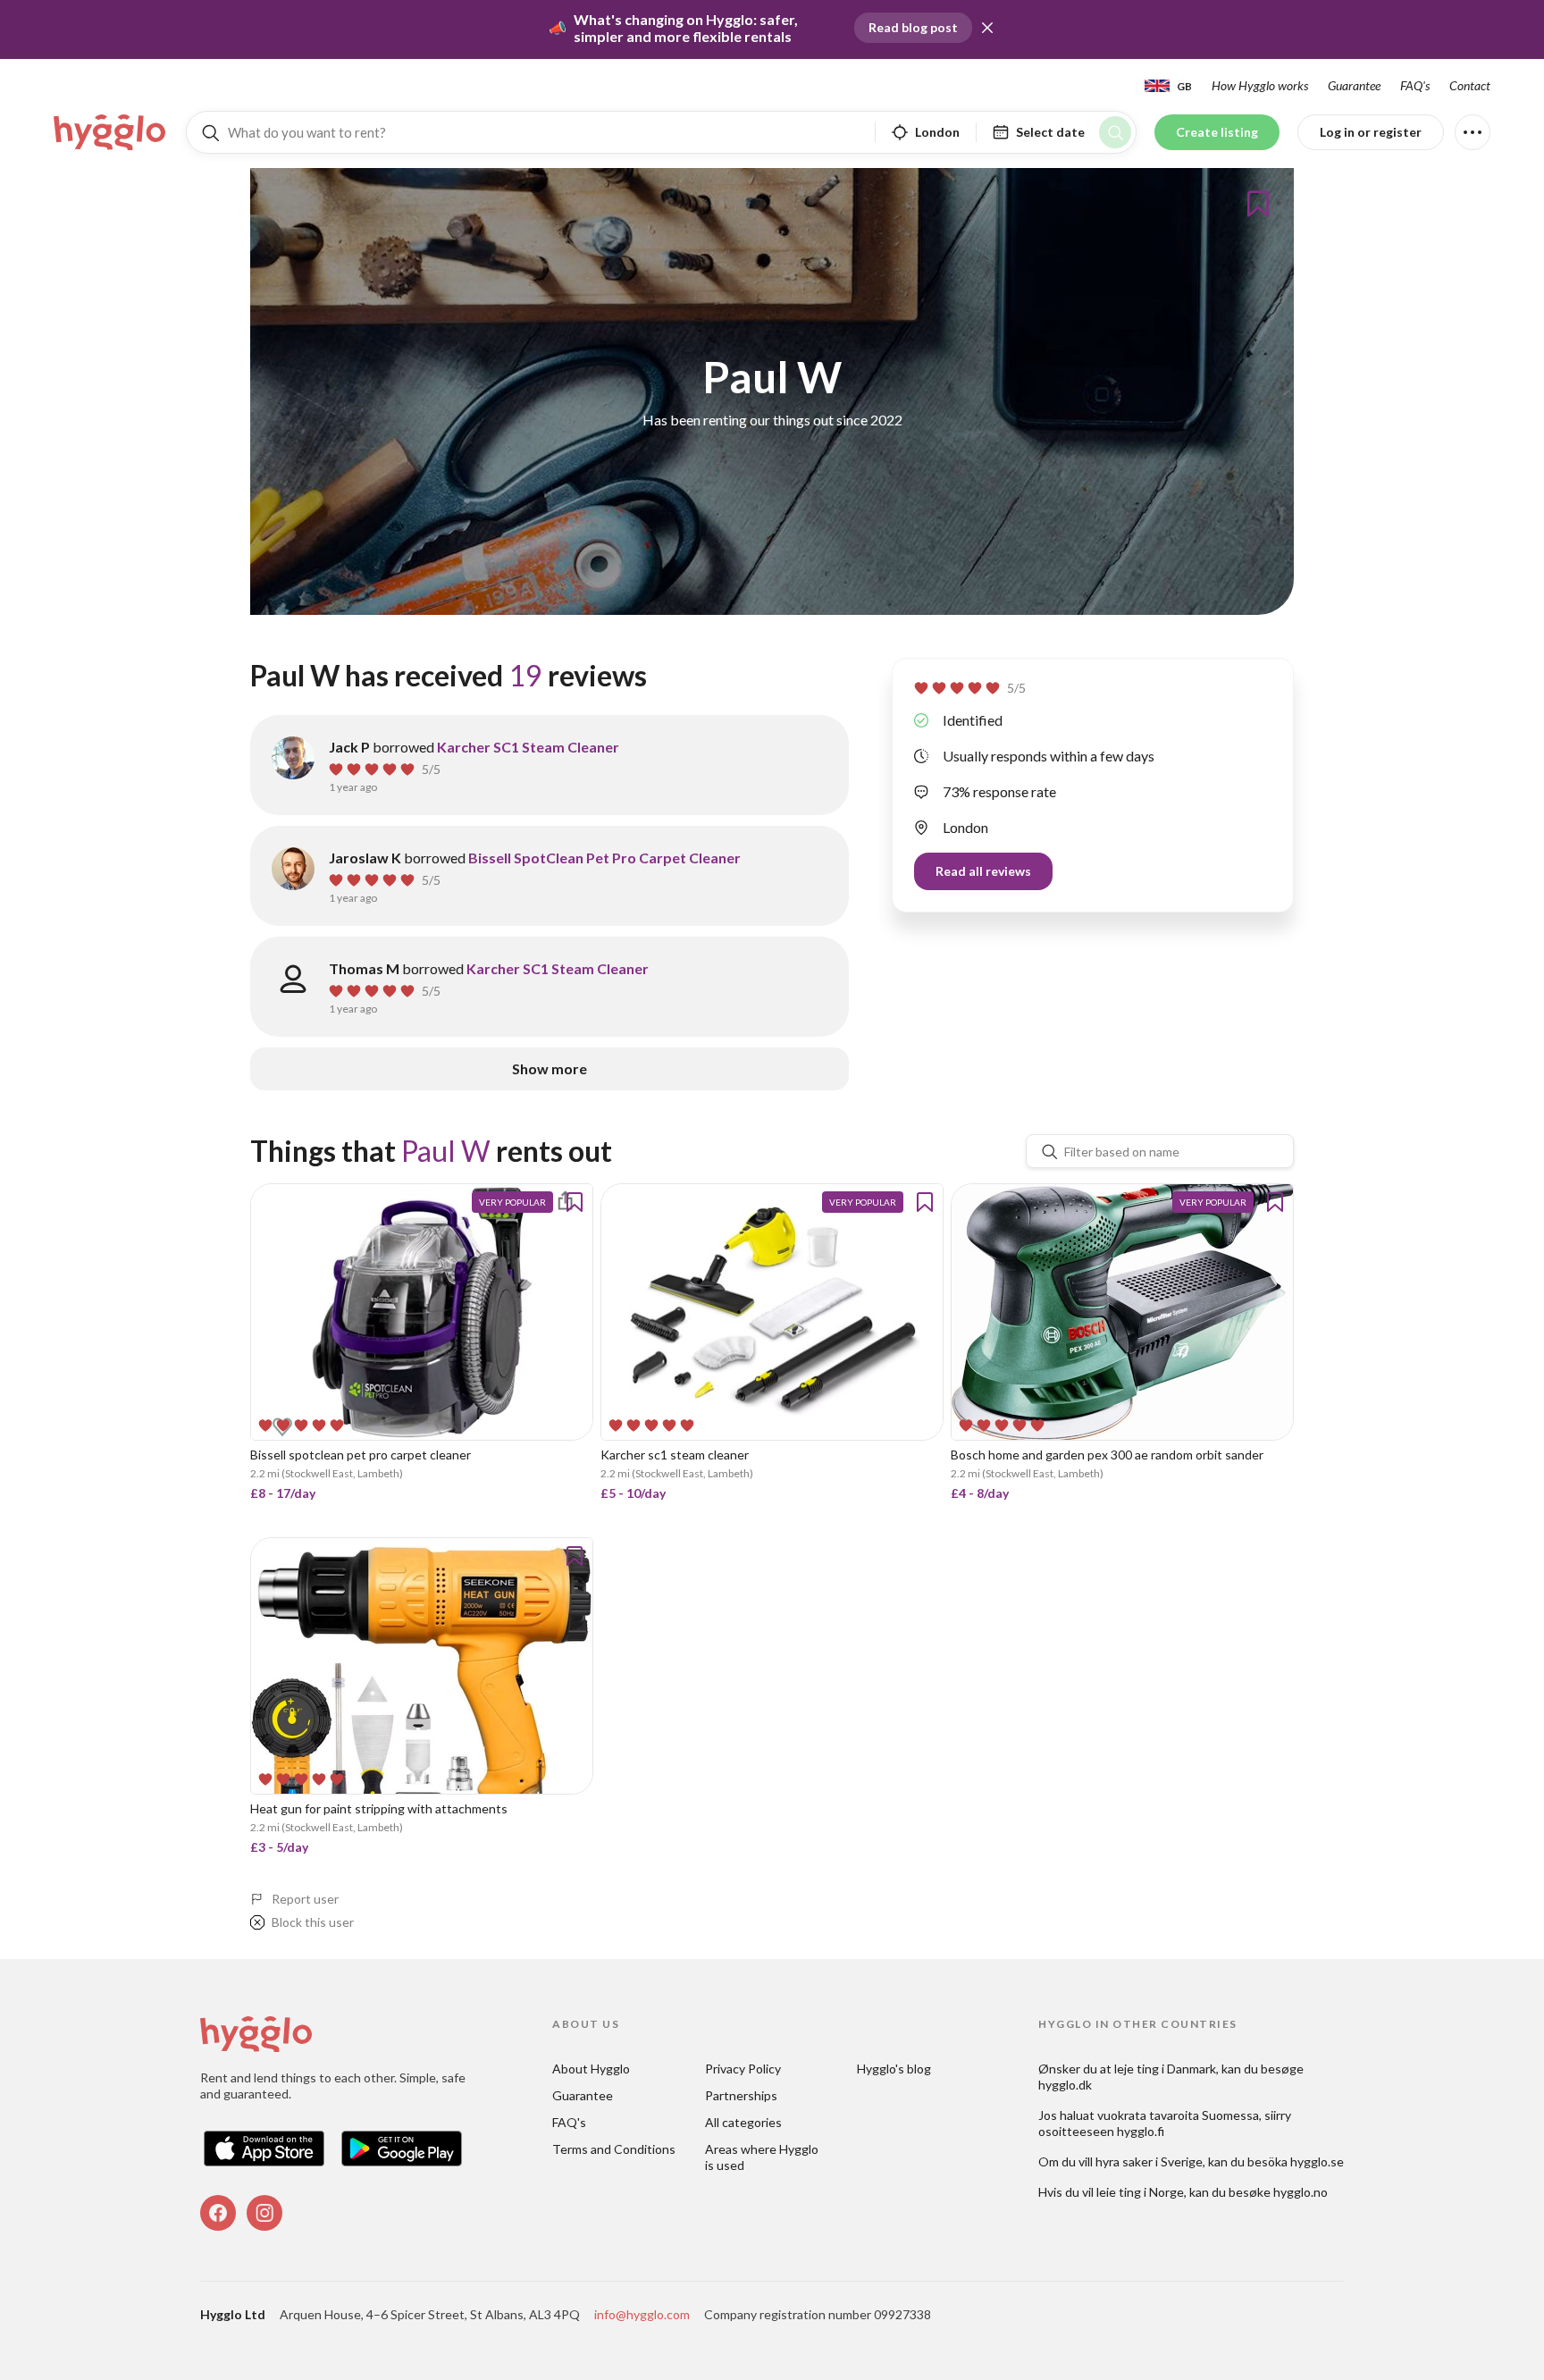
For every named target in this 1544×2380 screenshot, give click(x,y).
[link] (111, 132)
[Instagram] (264, 2213)
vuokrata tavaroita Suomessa (1178, 2115)
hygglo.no (1301, 2192)
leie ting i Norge (1140, 2192)
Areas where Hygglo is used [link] (763, 2157)
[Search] (1115, 132)
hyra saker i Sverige (1149, 2161)
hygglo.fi (1141, 2131)
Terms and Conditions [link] (614, 2149)
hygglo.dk (1065, 2085)
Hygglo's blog (894, 2069)
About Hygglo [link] (591, 2069)
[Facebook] (218, 2213)
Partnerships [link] (741, 2095)
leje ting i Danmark (1165, 2069)
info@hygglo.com (642, 2314)
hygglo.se (1317, 2161)
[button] (987, 28)
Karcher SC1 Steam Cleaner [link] (528, 747)
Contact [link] (1470, 85)
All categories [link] (743, 2122)
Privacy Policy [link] (743, 2069)
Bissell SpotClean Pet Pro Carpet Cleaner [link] (604, 858)
